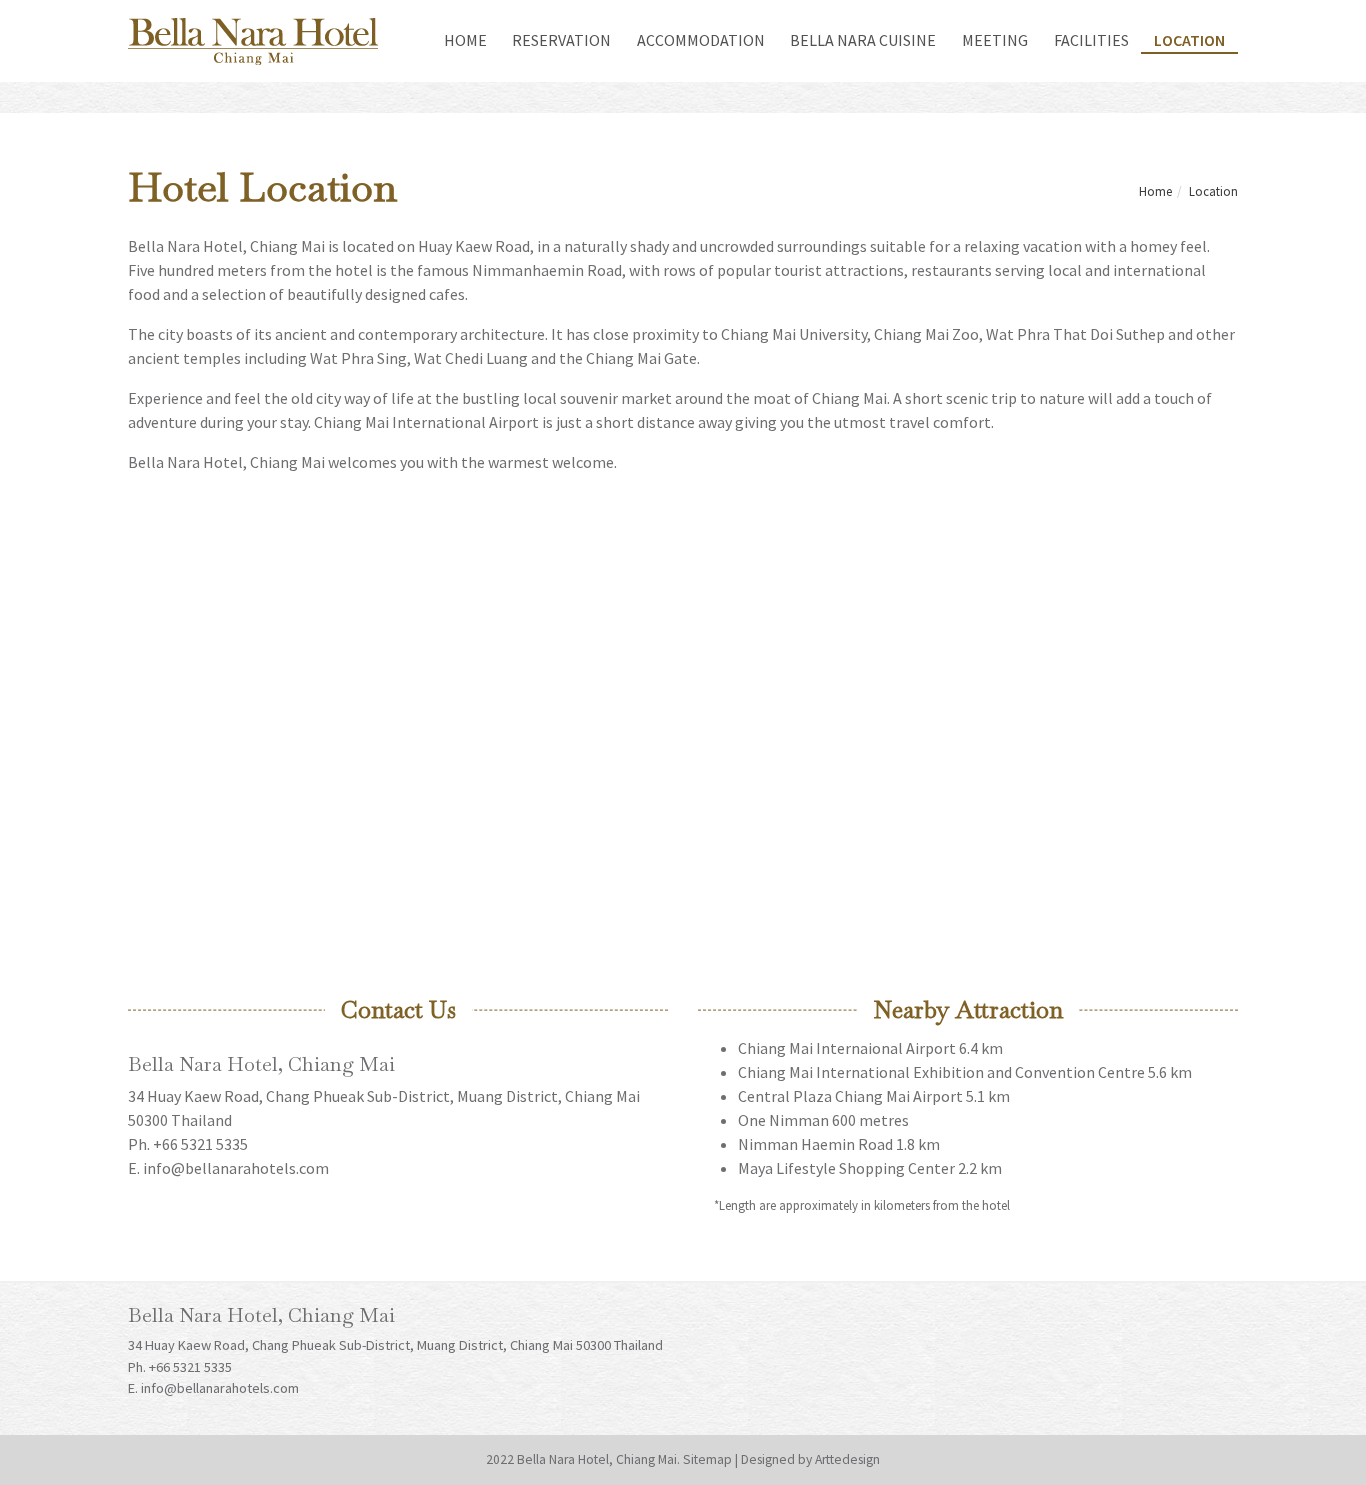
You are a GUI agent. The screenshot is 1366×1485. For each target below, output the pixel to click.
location (1189, 40)
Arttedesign (847, 1459)
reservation (561, 40)
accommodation (701, 40)
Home (1155, 191)
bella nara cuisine (863, 40)
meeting (995, 40)
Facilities (1091, 40)
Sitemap (707, 1459)
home (472, 39)
